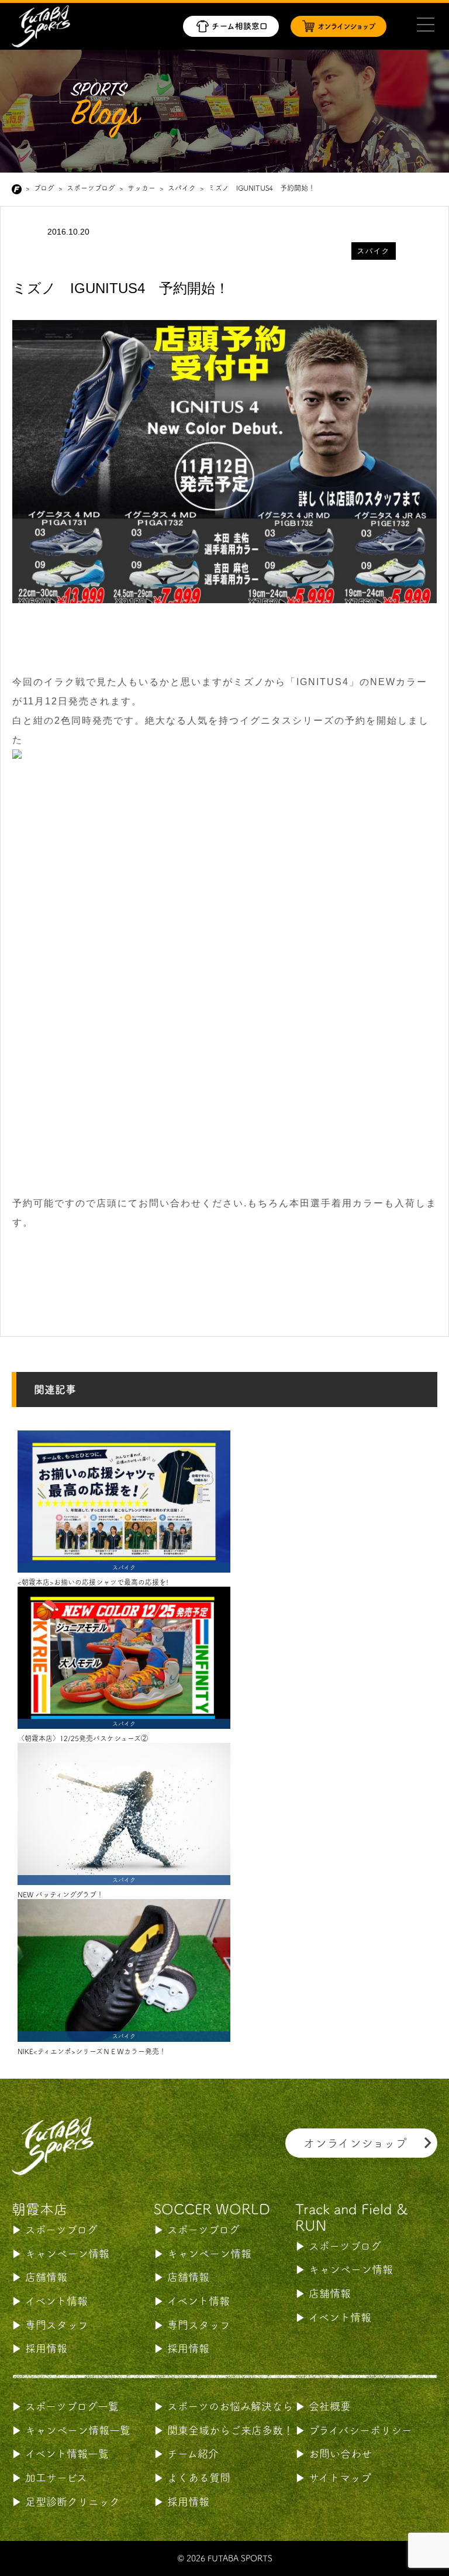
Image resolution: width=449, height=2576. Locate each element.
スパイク (374, 251)
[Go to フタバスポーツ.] (19, 189)
